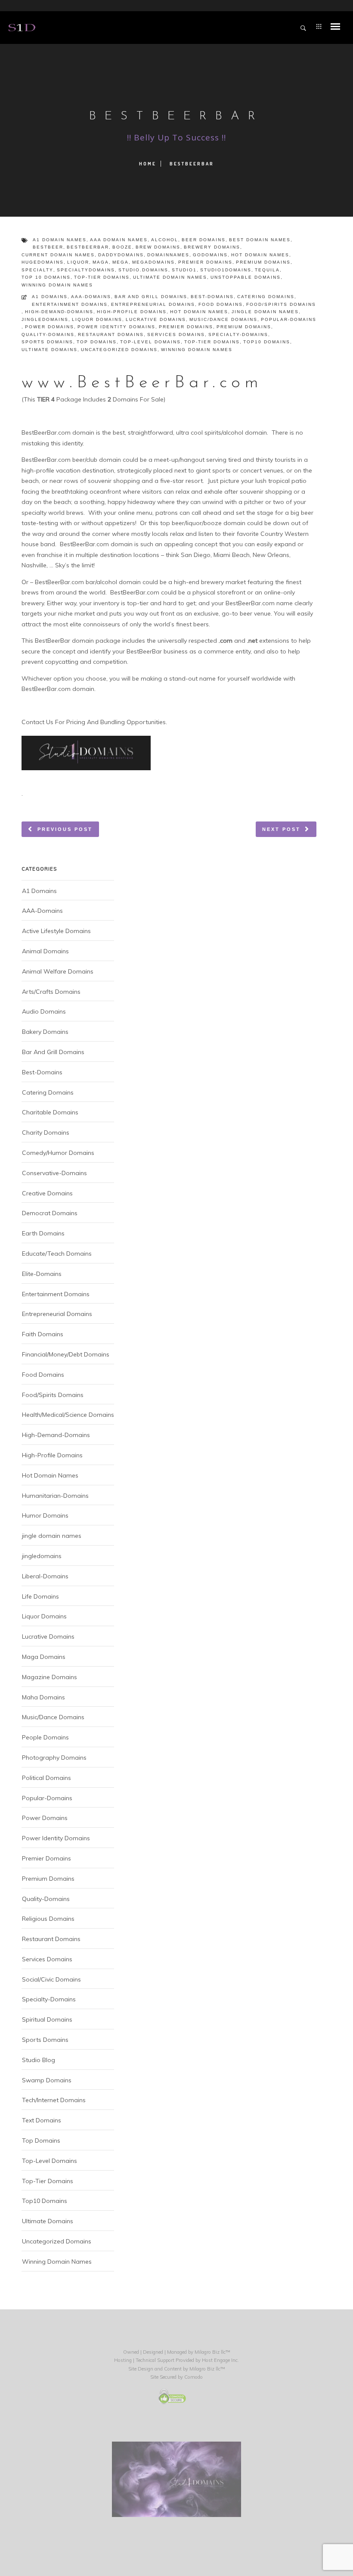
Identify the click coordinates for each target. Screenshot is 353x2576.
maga (101, 262)
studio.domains (143, 270)
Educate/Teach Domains (57, 1254)
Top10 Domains (267, 342)
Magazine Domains (50, 1677)
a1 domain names (60, 240)
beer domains (204, 240)
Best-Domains (212, 297)
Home (148, 164)
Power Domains (50, 327)
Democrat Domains (50, 1213)
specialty (37, 270)
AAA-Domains (91, 297)
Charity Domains (46, 1132)
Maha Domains (43, 1697)
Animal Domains (45, 951)
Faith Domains (43, 1334)
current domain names (58, 255)
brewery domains (212, 247)
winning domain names (57, 285)
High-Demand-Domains (59, 312)
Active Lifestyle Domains (56, 931)
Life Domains (40, 1596)
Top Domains (97, 342)
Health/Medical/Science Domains (68, 1415)
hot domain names (260, 255)
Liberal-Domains (45, 1576)
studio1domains (226, 270)
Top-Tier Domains (212, 342)
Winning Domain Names (197, 350)
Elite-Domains (42, 1274)
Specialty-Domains (238, 334)
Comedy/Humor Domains (58, 1153)
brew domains (158, 247)
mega (121, 262)
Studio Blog (39, 2060)
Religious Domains (48, 1919)
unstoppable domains (246, 277)
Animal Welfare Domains (58, 971)
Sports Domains (47, 342)
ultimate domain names (170, 277)
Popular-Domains (289, 319)
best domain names (260, 240)
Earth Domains (43, 1233)
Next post (281, 829)
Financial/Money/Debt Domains (66, 1354)
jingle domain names (265, 312)
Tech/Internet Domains (54, 2100)
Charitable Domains (50, 1112)
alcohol (165, 240)
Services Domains (176, 334)
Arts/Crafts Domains (51, 992)
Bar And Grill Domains (151, 297)
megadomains (153, 262)
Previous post (65, 829)
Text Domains (42, 2120)
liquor (78, 262)
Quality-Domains (48, 334)
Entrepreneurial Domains (153, 304)
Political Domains (46, 1778)
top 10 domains (46, 277)
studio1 (184, 270)
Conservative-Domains (54, 1173)
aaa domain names (119, 240)
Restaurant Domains (111, 334)
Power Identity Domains (116, 327)
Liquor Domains (97, 319)
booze (122, 247)
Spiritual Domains (47, 2019)
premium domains (263, 262)
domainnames (168, 255)
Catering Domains (266, 297)
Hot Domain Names (199, 312)
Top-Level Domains (150, 342)
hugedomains (43, 262)
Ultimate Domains (50, 350)
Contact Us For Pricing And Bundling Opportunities (94, 722)
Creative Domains (47, 1193)
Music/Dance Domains (223, 319)
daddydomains (121, 255)
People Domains (45, 1737)
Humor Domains (45, 1515)
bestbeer (48, 247)
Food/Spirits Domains (281, 304)
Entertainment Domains (70, 304)
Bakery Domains (45, 1032)
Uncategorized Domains (119, 350)
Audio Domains (44, 1011)
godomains (210, 255)
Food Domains (221, 304)
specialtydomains (86, 270)
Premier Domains (186, 327)
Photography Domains (54, 1758)
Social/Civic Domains (51, 1979)
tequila (267, 270)
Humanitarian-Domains (55, 1496)
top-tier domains (102, 277)
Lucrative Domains (156, 319)
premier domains (205, 262)
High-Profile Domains (132, 312)
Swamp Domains (47, 2080)
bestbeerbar (88, 247)
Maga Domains (44, 1657)
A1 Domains (50, 297)
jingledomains (45, 319)
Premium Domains (244, 327)
